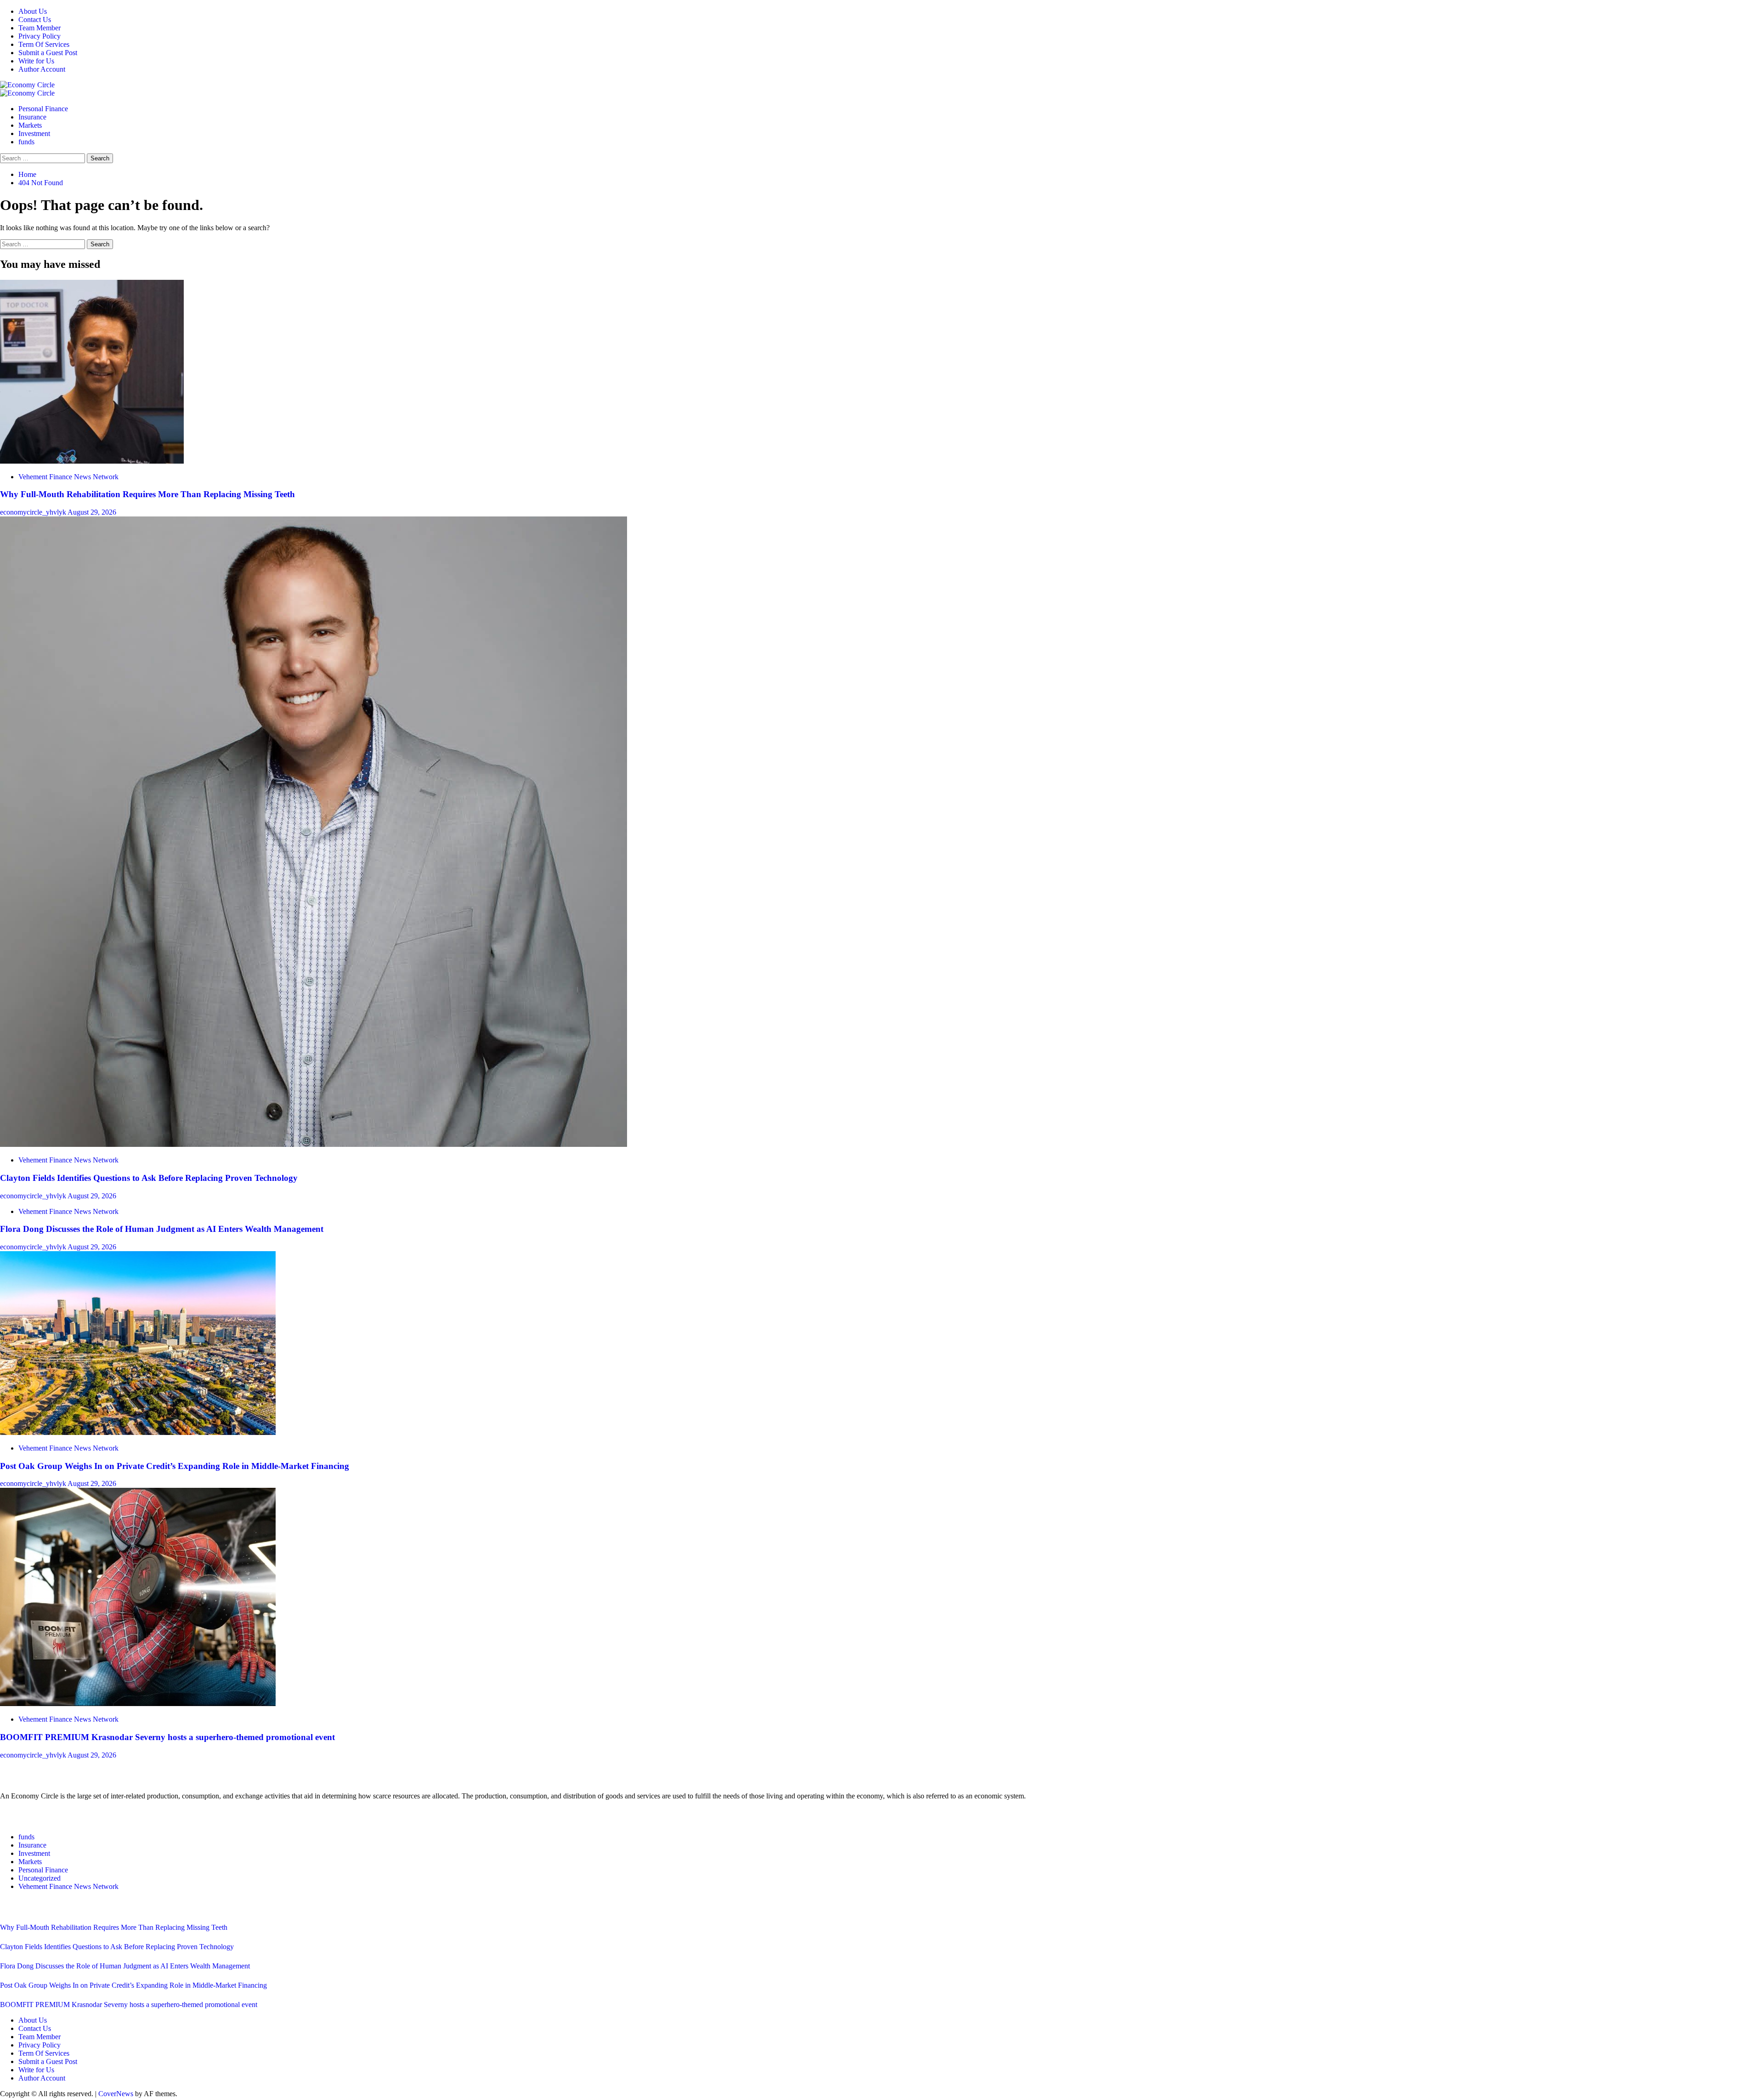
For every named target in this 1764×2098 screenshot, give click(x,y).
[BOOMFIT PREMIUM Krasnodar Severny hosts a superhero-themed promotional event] (138, 1704)
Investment (34, 133)
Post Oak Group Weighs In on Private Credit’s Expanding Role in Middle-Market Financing (175, 1466)
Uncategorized (40, 1878)
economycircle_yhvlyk (34, 512)
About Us (33, 11)
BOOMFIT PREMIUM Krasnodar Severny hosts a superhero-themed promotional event (167, 1737)
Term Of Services (44, 44)
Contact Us (35, 20)
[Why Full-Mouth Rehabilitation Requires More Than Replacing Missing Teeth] (92, 461)
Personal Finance (43, 109)
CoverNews (116, 2094)
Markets (30, 125)
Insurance (32, 117)
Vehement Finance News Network (68, 477)
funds (26, 142)
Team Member (40, 28)
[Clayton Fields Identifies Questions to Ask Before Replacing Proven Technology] (314, 1144)
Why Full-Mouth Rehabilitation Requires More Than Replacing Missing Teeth (147, 494)
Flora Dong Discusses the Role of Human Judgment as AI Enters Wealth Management (162, 1229)
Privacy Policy (40, 36)
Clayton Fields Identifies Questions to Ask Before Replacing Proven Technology (149, 1178)
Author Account (42, 69)
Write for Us (36, 61)
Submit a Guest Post (48, 53)
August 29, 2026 (92, 512)
